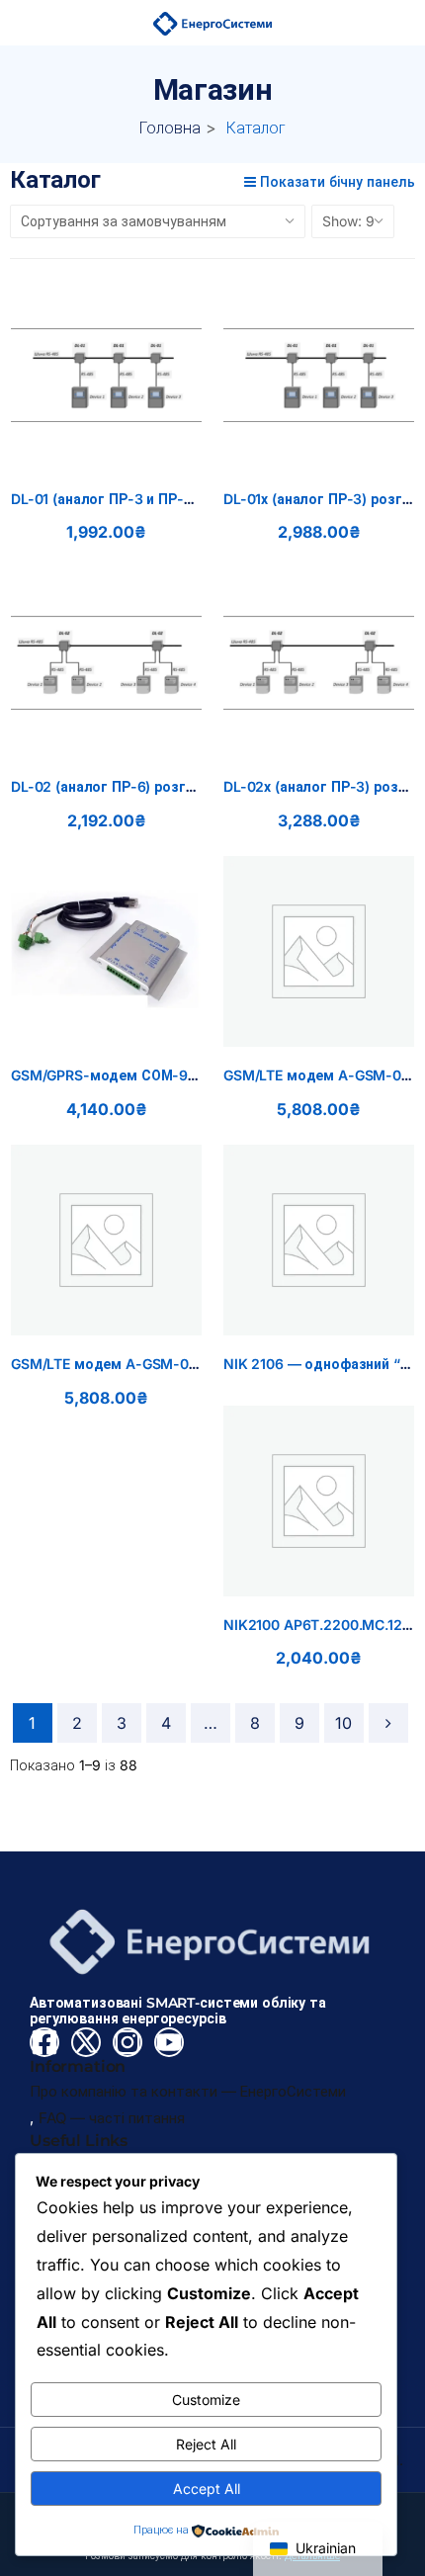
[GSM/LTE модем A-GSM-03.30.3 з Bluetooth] (106, 1240)
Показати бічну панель (336, 181)
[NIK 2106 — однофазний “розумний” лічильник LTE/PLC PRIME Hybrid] (319, 1240)
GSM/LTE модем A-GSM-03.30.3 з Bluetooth (162, 1364)
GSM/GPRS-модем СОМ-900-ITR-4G (135, 1075)
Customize (206, 2400)
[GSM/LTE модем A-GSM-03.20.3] (319, 951)
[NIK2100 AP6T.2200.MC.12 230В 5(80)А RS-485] (319, 1501)
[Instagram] (127, 2042)
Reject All (206, 2444)
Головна (170, 128)
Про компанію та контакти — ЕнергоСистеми (188, 2091)
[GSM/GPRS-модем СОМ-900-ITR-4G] (106, 951)
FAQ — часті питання (112, 2118)
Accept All (207, 2489)
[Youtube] (169, 2042)
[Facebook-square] (44, 2042)
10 (343, 1723)
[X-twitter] (86, 2042)
